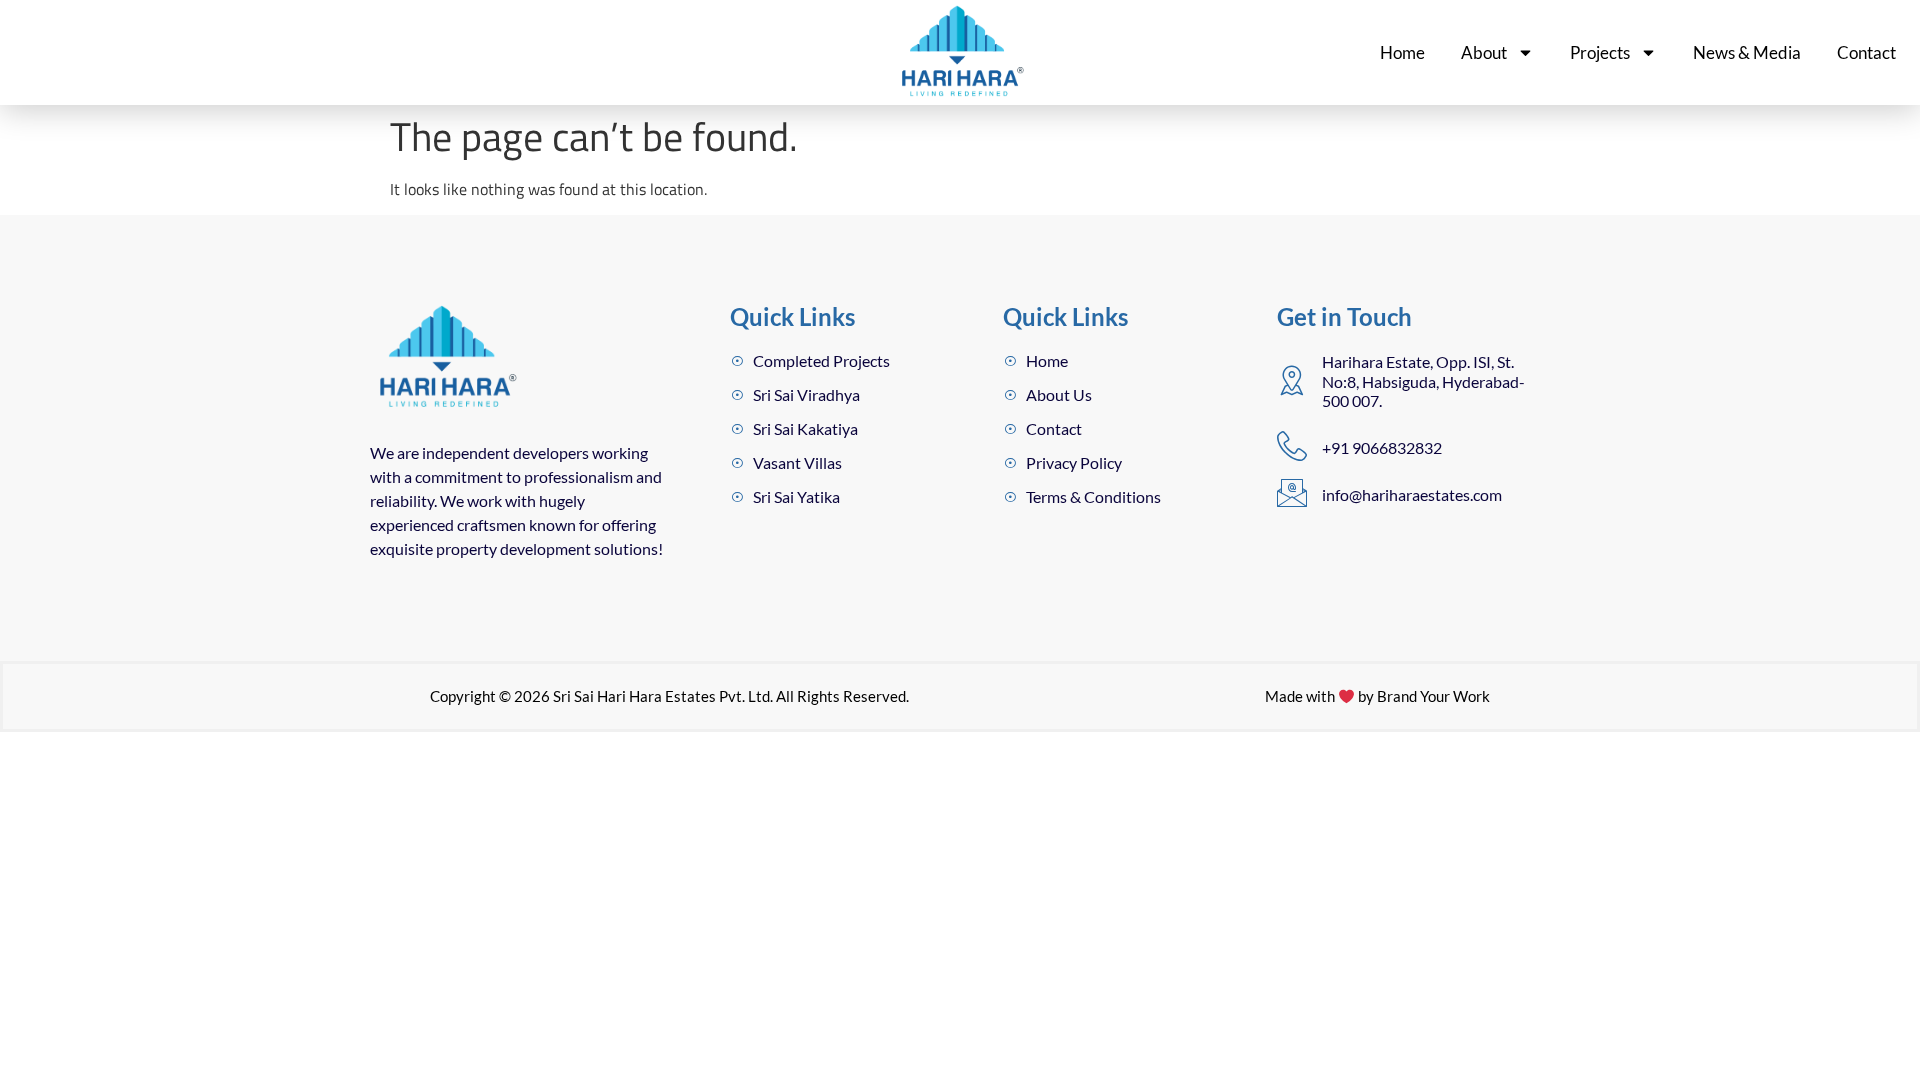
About (1484, 52)
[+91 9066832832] (1292, 446)
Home (1402, 52)
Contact (1866, 52)
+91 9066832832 (1382, 447)
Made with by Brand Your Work (1377, 696)
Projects (1600, 52)
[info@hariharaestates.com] (1292, 493)
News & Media (1747, 52)
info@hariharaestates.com (1412, 494)
